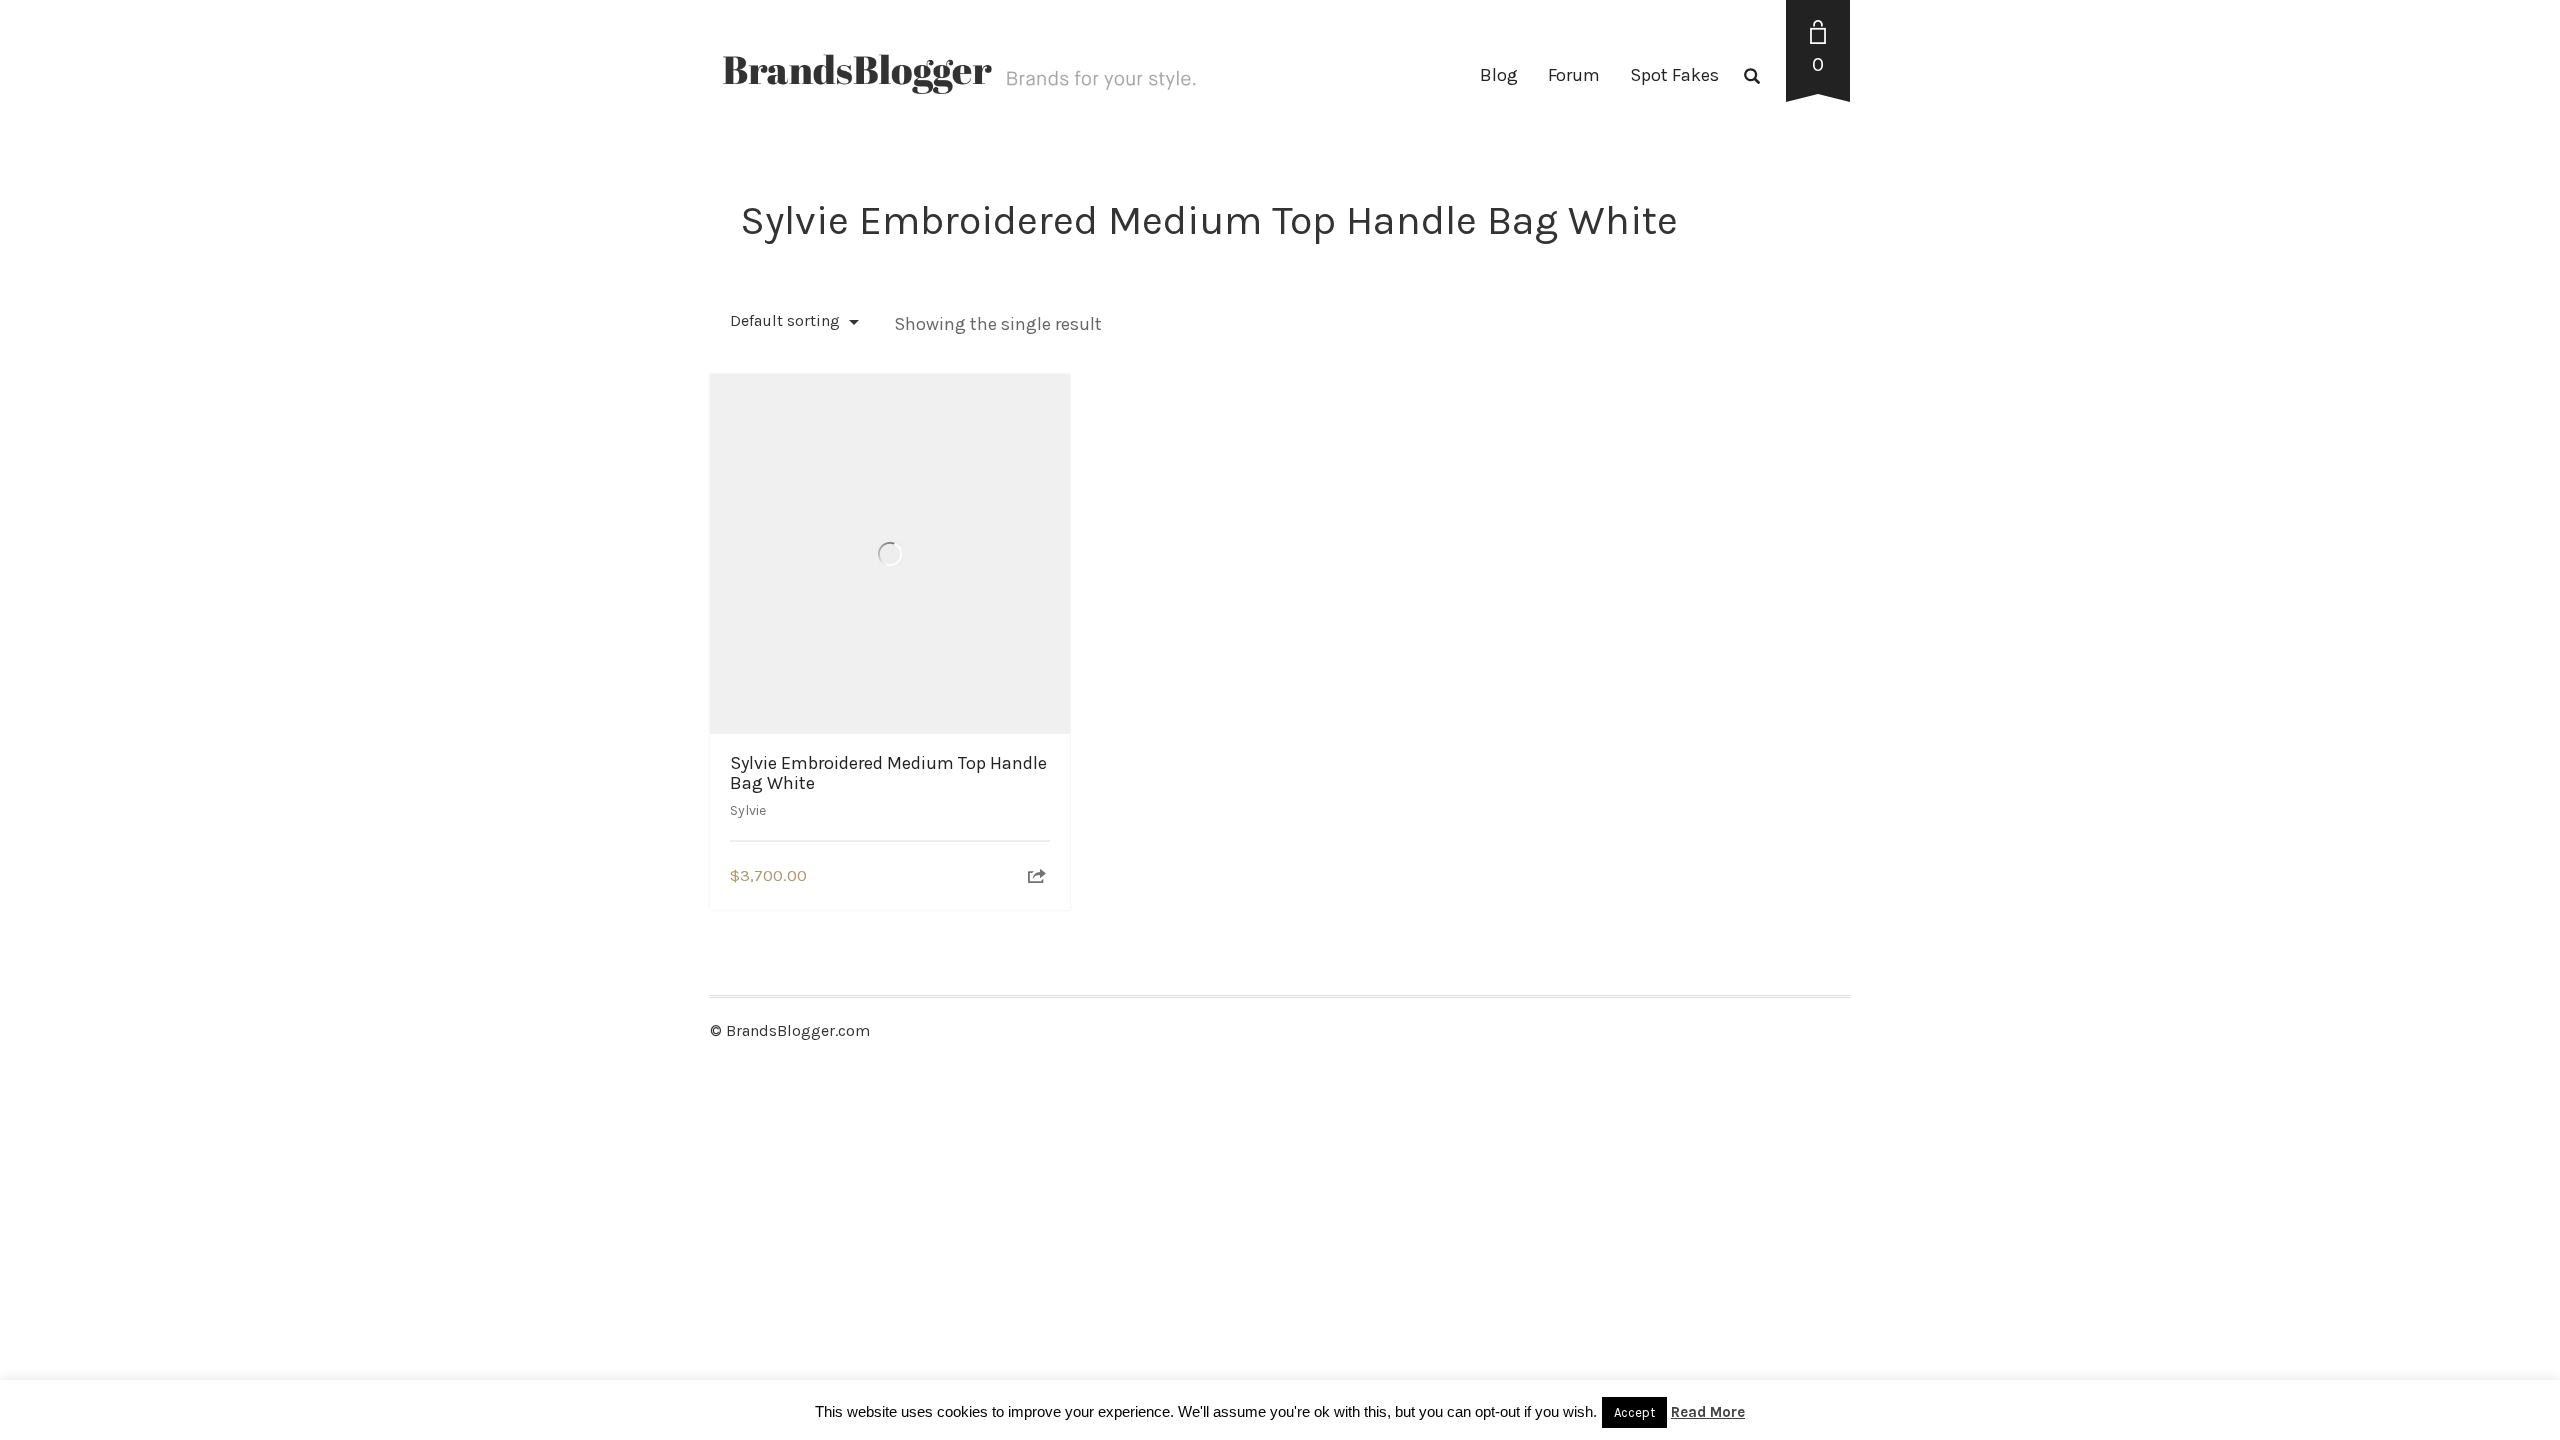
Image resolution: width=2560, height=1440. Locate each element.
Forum (1574, 75)
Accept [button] (1634, 1412)
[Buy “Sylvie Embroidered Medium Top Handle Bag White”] (1037, 877)
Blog (1499, 75)
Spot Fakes (1674, 75)
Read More (1708, 1412)
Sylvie (748, 810)
